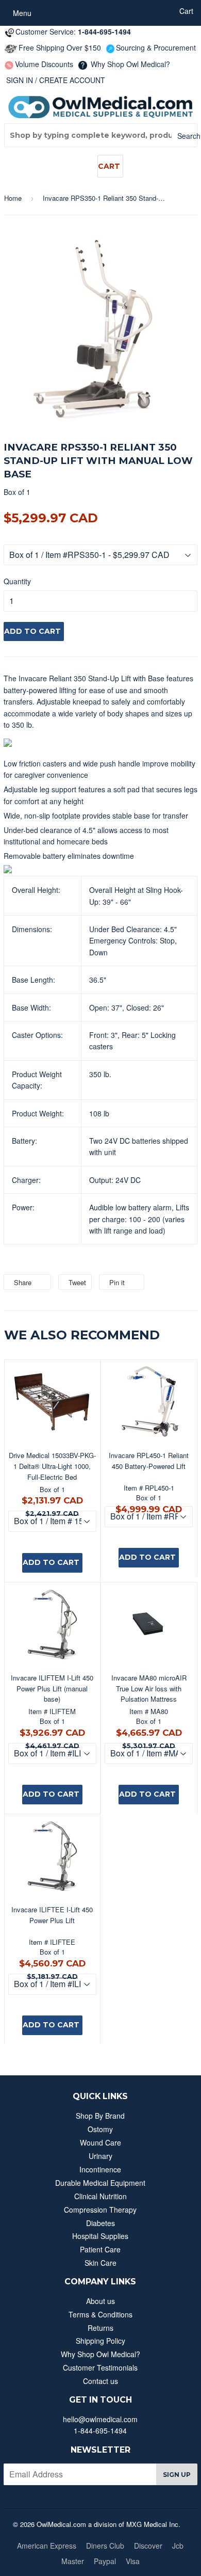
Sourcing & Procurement (156, 47)
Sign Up (177, 2475)
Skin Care (100, 2263)
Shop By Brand (100, 2116)
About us (100, 2301)
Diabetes (100, 2223)
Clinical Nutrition (100, 2196)
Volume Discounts (44, 64)
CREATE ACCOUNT (72, 80)
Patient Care (100, 2249)
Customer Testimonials (100, 2367)
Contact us (100, 2381)
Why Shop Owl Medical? (129, 64)
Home (13, 198)
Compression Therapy (100, 2210)
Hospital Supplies (100, 2236)
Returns (100, 2328)
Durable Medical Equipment (100, 2183)
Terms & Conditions (100, 2314)
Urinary (100, 2156)
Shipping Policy (100, 2341)
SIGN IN (20, 80)
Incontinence (100, 2169)
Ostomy (100, 2129)
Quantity (17, 581)
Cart (109, 166)
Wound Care (100, 2142)
